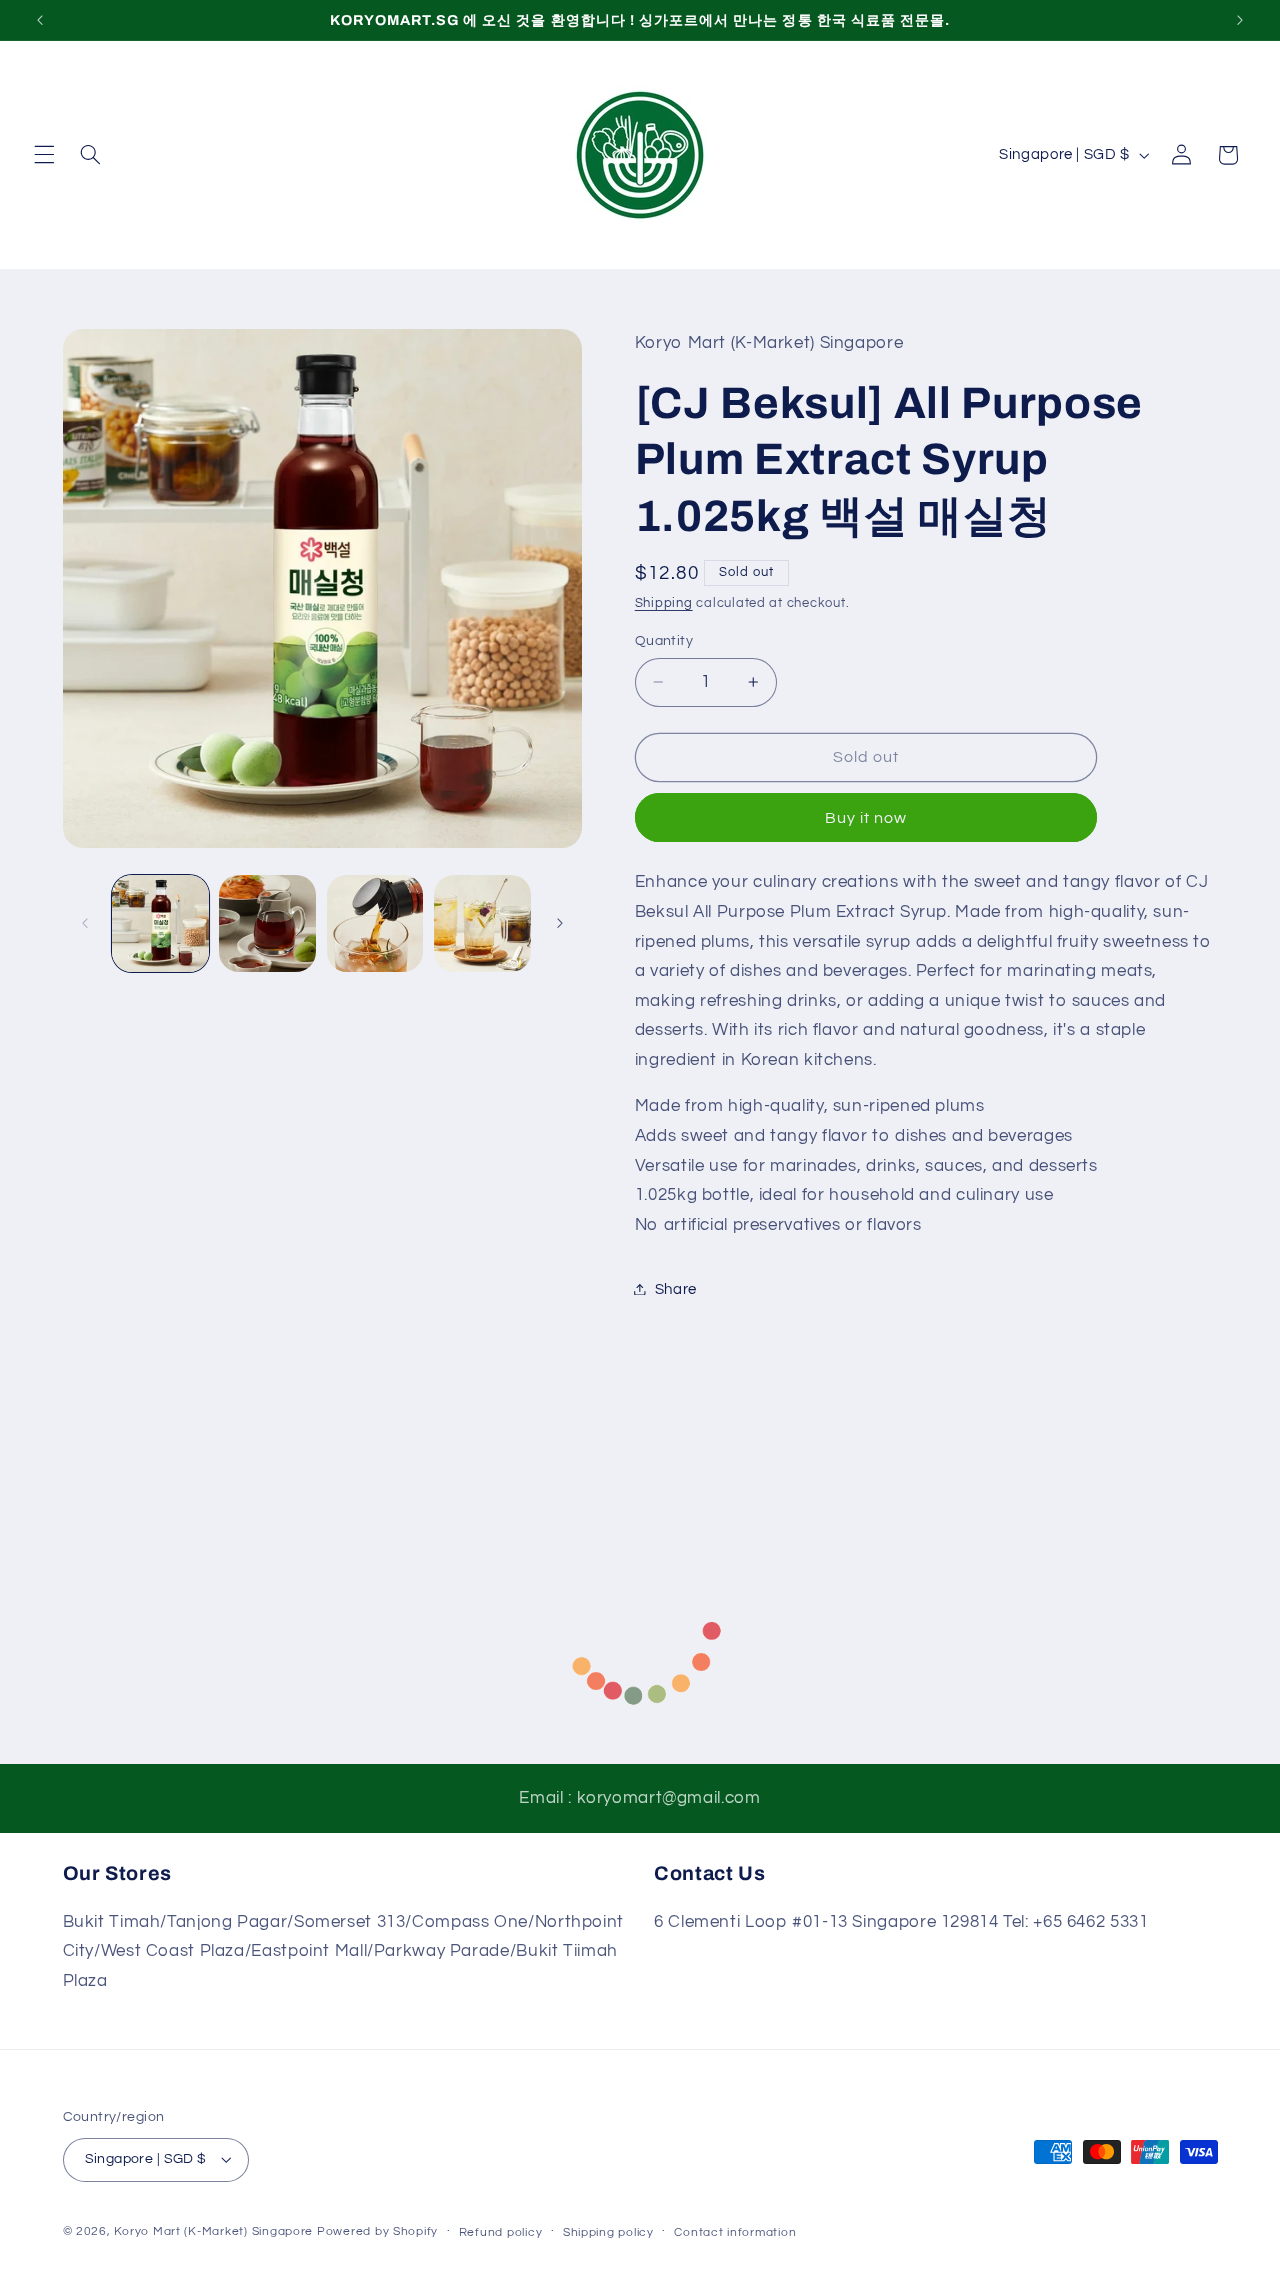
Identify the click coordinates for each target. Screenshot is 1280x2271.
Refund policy (501, 2232)
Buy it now (866, 817)
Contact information (735, 2232)
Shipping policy (608, 2232)
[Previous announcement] (40, 20)
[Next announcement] (1240, 20)
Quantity (664, 640)
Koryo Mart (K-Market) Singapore (213, 2231)
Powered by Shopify (377, 2231)
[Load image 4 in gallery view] (482, 923)
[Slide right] (560, 923)
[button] (44, 155)
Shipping (664, 603)
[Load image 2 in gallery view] (267, 923)
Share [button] (676, 1288)
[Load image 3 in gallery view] (375, 923)
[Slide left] (85, 923)
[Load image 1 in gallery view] (160, 923)
